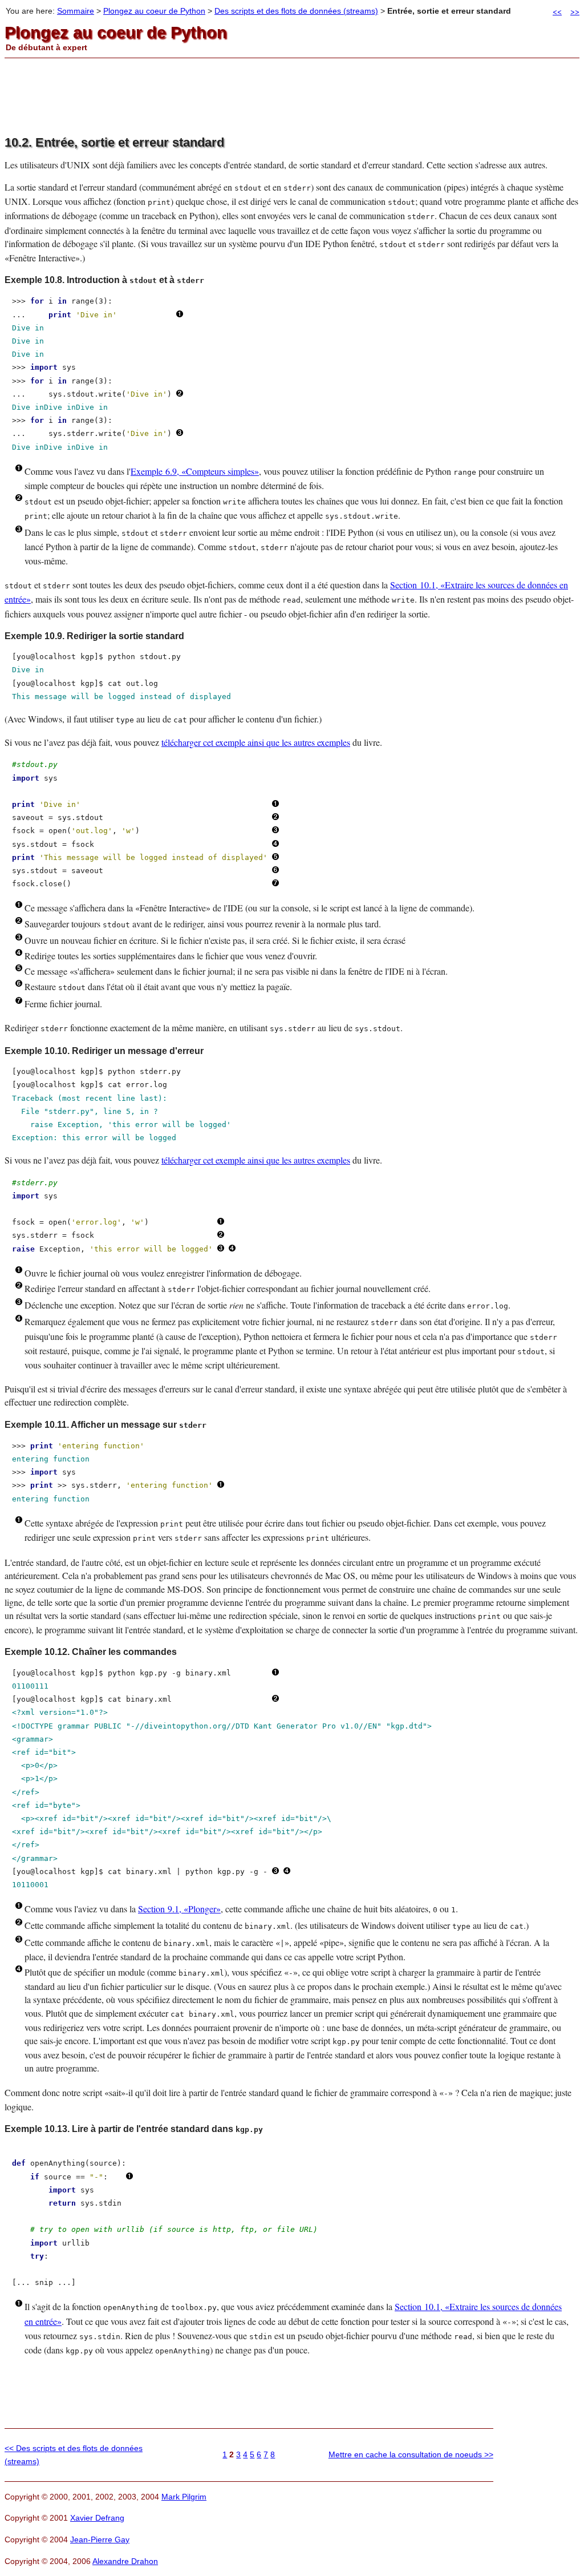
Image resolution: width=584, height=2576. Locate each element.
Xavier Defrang (97, 2518)
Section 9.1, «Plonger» (179, 1909)
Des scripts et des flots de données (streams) (296, 11)
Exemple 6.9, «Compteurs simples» (195, 471)
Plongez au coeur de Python (154, 11)
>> (575, 11)
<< (557, 11)
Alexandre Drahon (125, 2561)
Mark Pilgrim (184, 2497)
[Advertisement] (292, 97)
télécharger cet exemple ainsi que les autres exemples (256, 742)
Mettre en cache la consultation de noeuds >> (411, 2454)
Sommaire (76, 11)
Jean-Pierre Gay (100, 2539)
